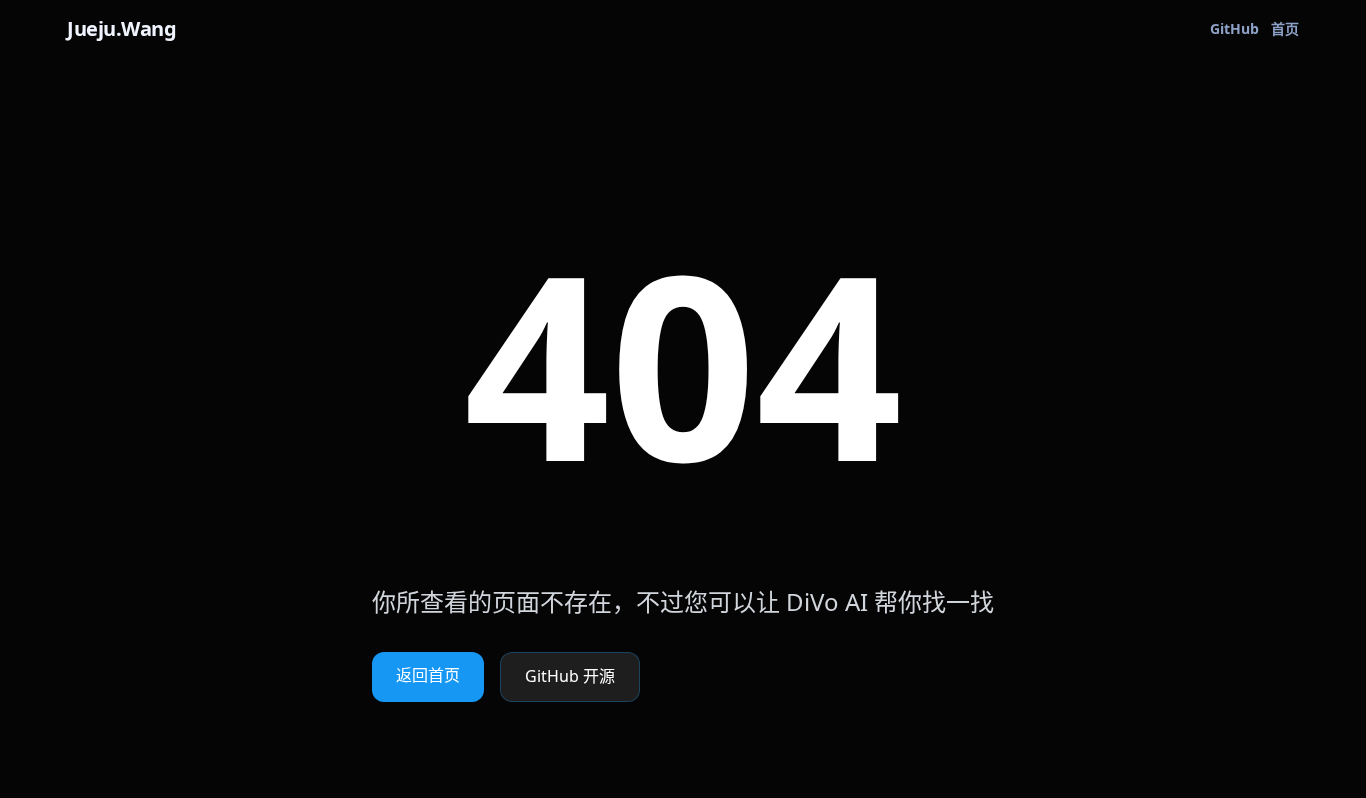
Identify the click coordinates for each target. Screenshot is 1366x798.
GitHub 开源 (570, 677)
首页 (1285, 30)
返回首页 (428, 676)
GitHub (1234, 30)
